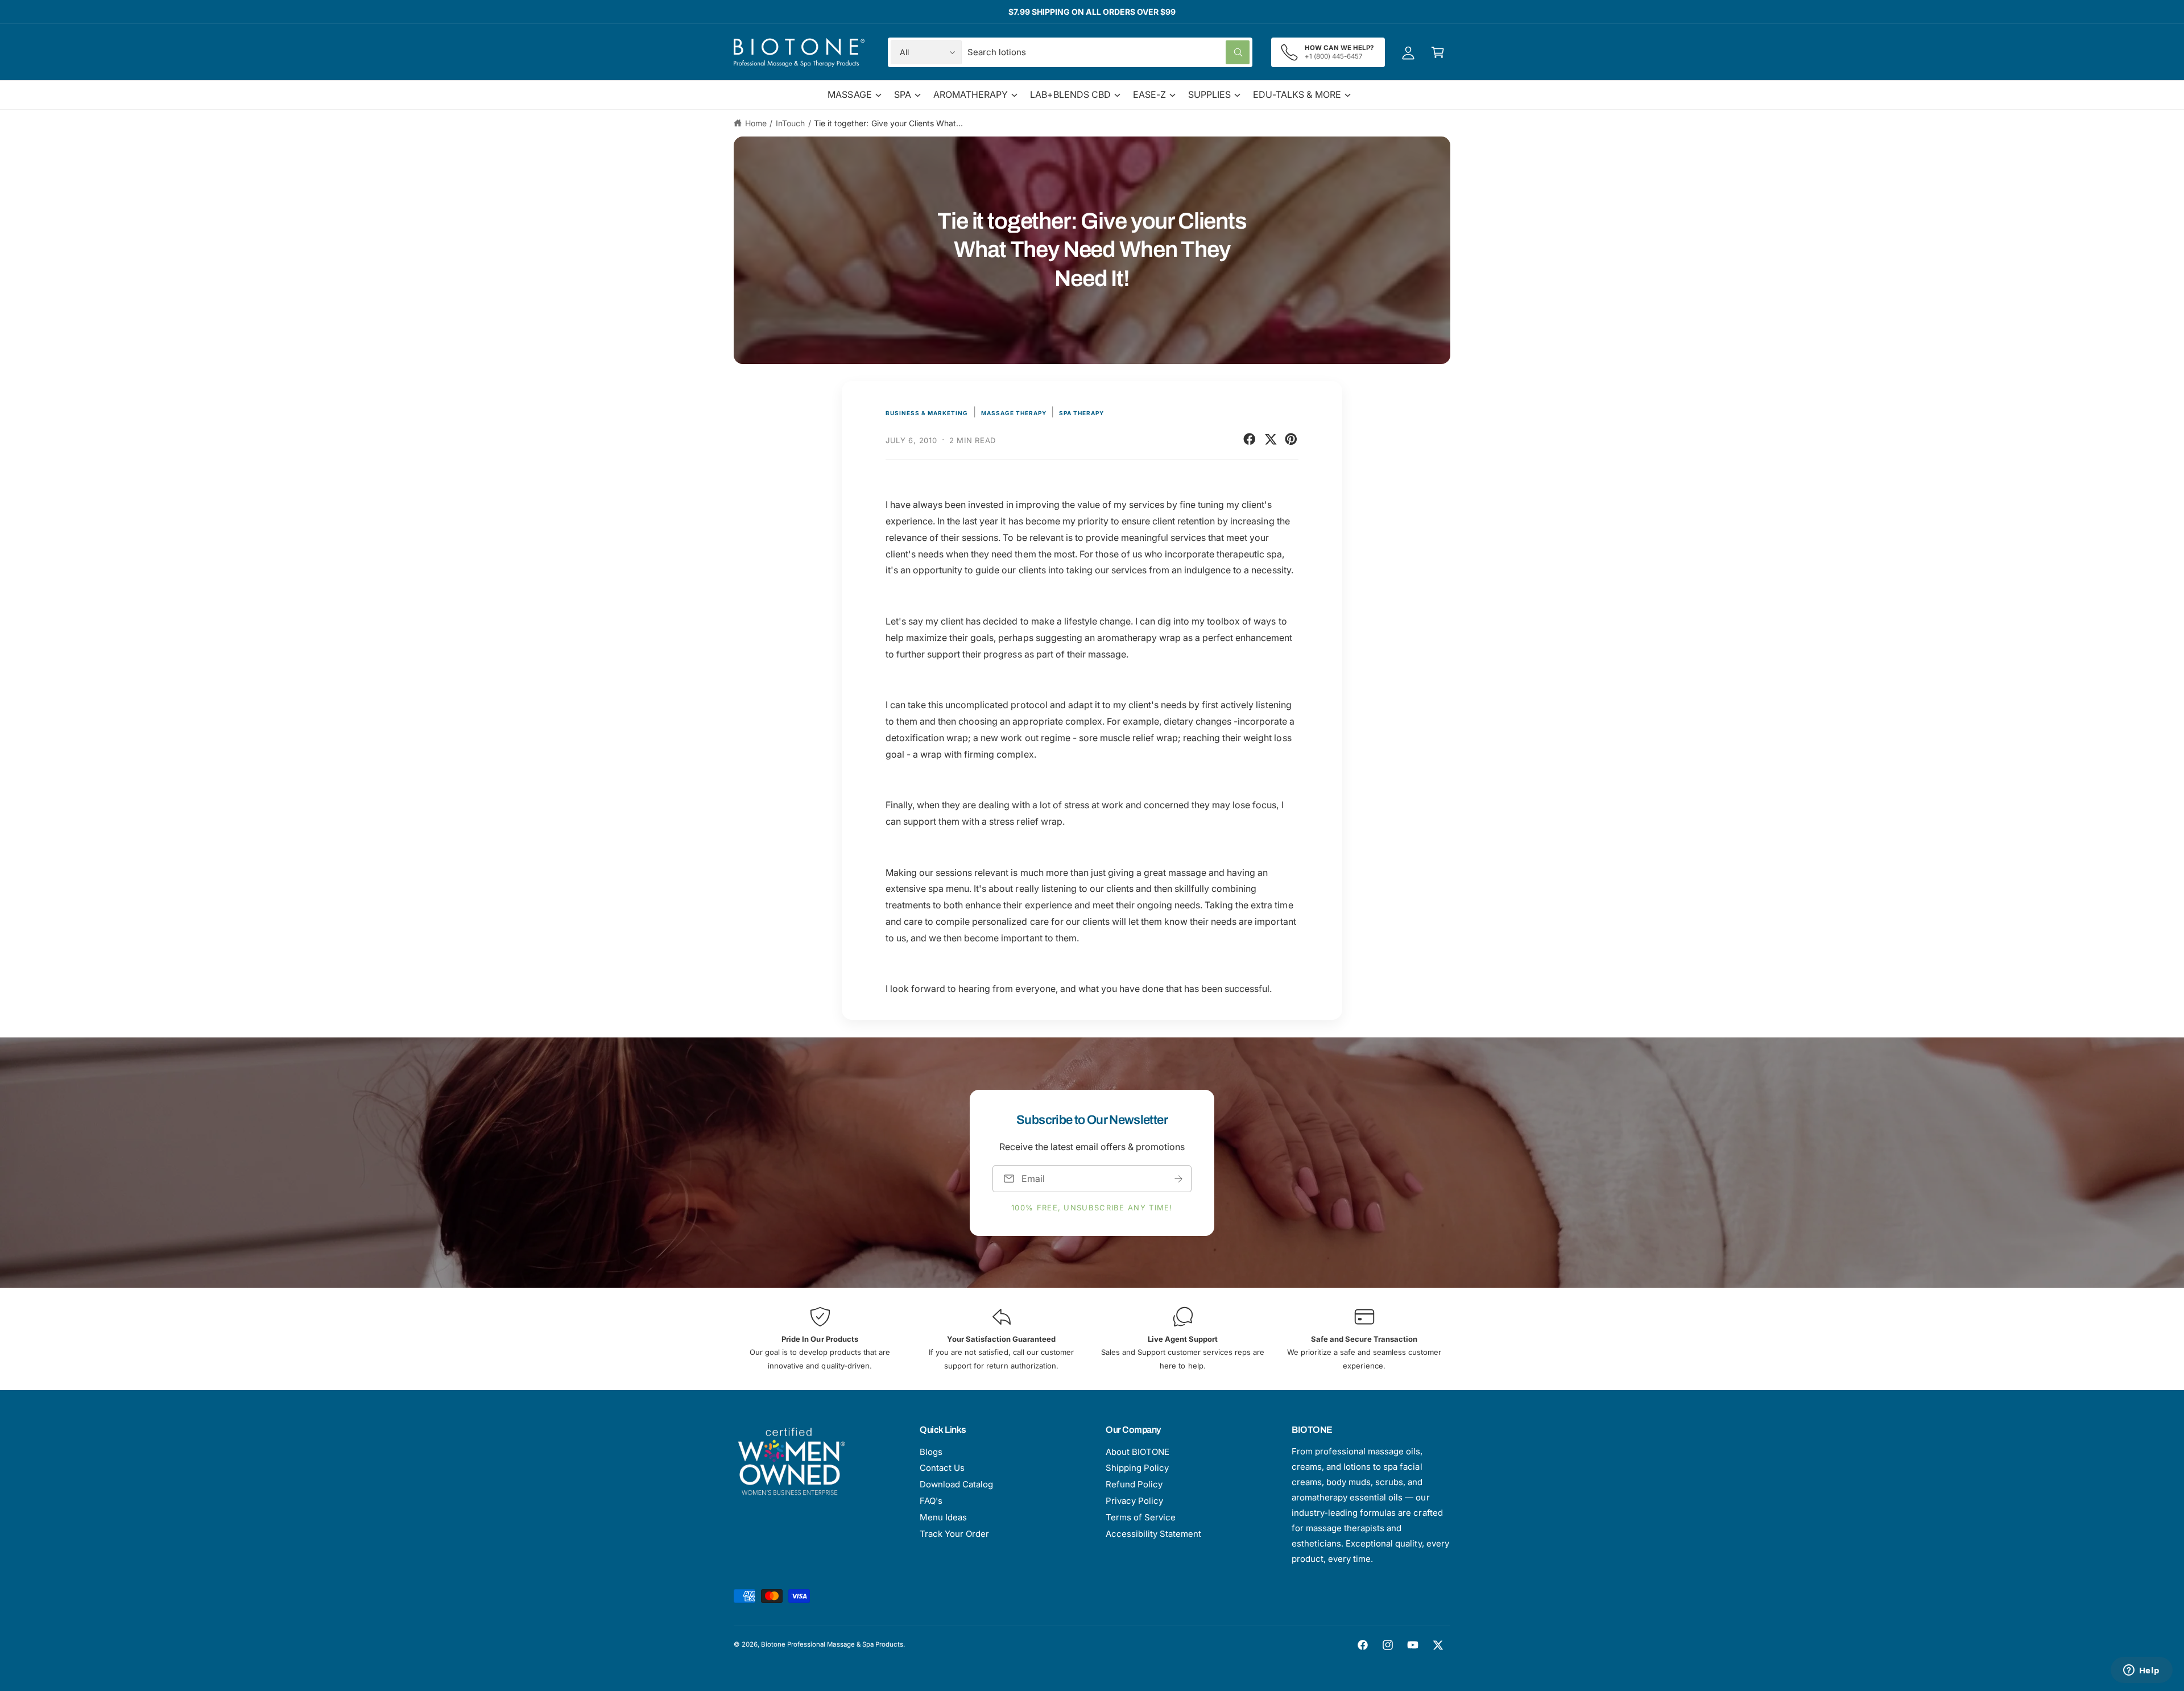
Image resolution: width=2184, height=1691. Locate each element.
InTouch (790, 123)
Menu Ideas (943, 1517)
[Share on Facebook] (1250, 439)
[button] (1438, 52)
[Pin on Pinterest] (1291, 439)
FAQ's (931, 1501)
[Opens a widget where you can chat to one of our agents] (2141, 1671)
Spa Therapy (1081, 413)
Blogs (931, 1452)
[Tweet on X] (1271, 439)
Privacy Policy (1134, 1501)
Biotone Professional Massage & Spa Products (832, 1644)
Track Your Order (954, 1534)
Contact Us (942, 1468)
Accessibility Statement (1153, 1534)
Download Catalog (956, 1484)
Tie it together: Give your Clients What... (888, 123)
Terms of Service (1141, 1517)
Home (756, 123)
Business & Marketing (927, 413)
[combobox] (1108, 52)
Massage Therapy (1014, 413)
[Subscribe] (1178, 1178)
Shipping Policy (1137, 1468)
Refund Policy (1134, 1484)
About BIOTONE (1137, 1452)
